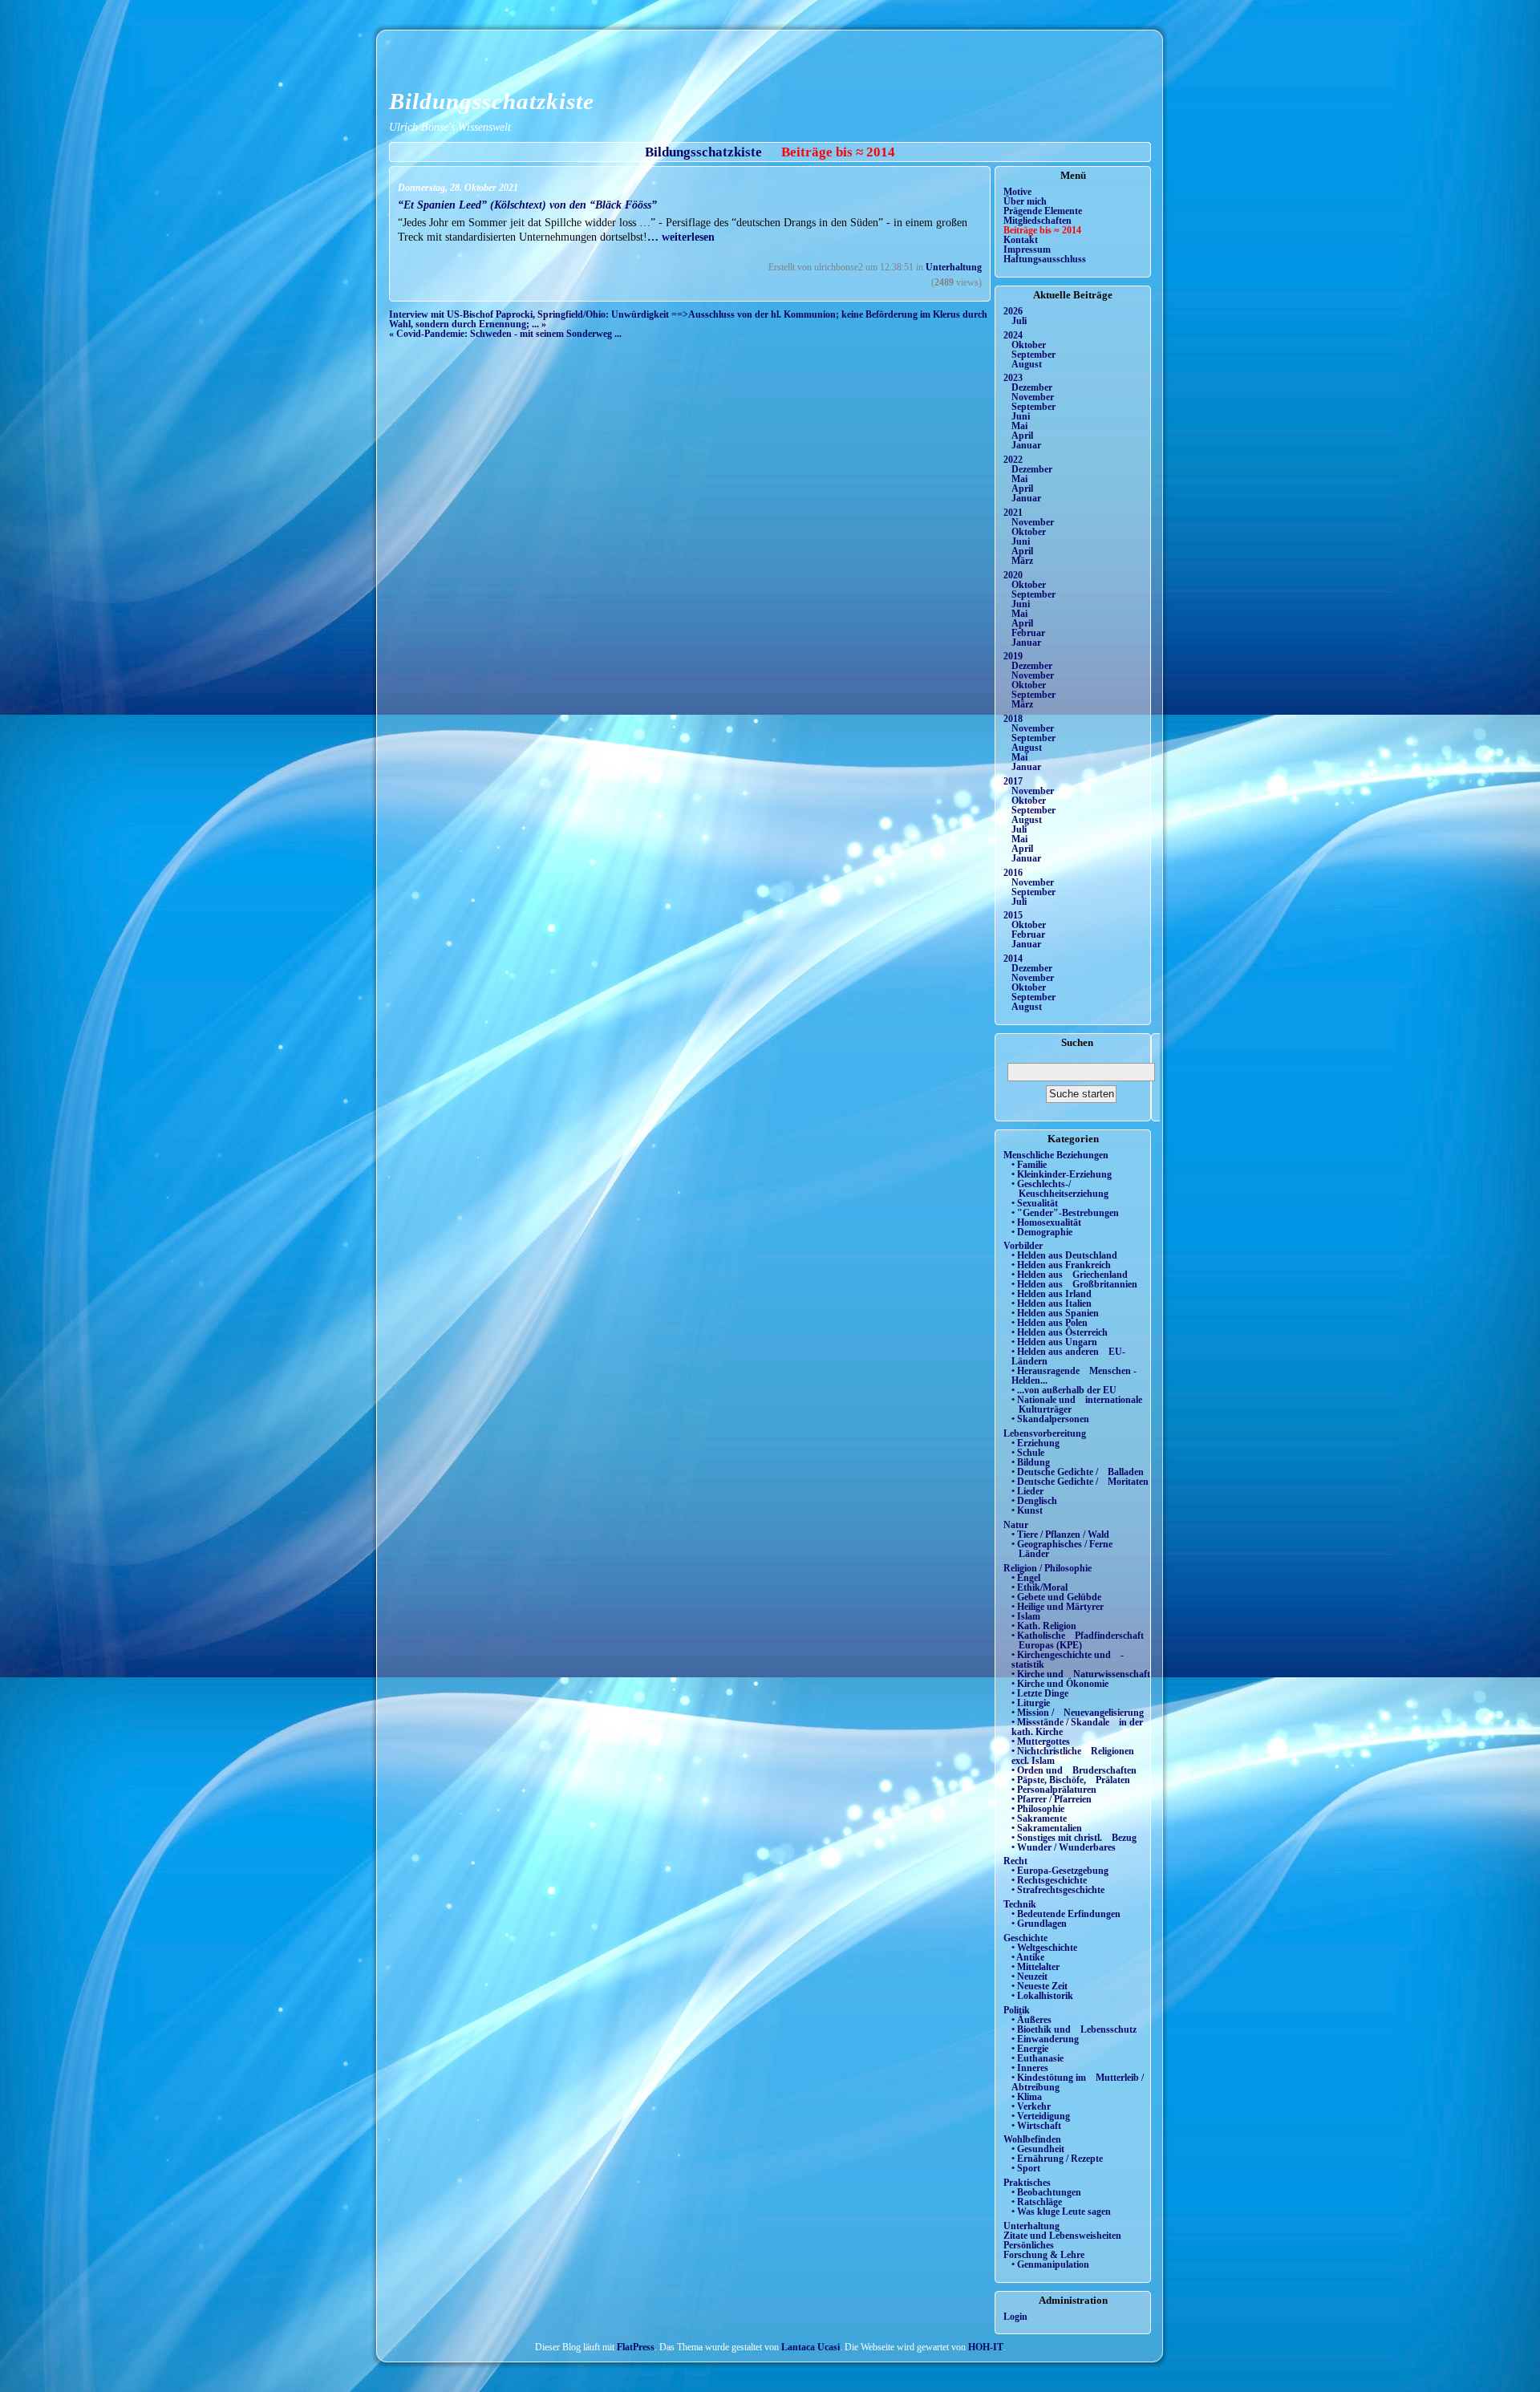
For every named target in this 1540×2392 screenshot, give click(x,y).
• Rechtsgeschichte (1049, 1880)
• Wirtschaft (1036, 2126)
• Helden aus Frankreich (1061, 1265)
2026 (1013, 311)
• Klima (1027, 2097)
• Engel (1026, 1578)
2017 (1013, 781)
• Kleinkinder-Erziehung (1062, 1174)
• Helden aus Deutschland (1064, 1255)
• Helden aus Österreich (1060, 1332)
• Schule (1028, 1453)
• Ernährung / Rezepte (1057, 2159)
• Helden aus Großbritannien (1074, 1284)
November (1033, 397)
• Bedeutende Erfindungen (1066, 1914)
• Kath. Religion (1044, 1626)
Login (1015, 2317)
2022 (1013, 460)
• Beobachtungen (1046, 2192)
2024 (1013, 335)
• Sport (1026, 2168)
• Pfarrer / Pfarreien (1052, 1799)
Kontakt (1021, 240)
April (1022, 436)
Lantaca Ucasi (811, 2347)
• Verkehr (1031, 2106)
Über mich (1025, 201)
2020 (1013, 575)
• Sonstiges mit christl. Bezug (1074, 1838)
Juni (1021, 416)
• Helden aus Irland (1052, 1294)
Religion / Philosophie (1048, 1568)
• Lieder (1027, 1491)
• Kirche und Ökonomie (1060, 1684)
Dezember (1032, 387)
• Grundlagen (1039, 1924)
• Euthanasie (1037, 2058)
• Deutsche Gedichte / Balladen (1078, 1472)
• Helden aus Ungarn (1054, 1342)
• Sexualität (1035, 1203)
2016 (1013, 873)
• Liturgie (1031, 1703)
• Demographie (1042, 1232)
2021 (1013, 513)
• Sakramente (1039, 1818)
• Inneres (1030, 2068)
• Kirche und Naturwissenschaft (1081, 1674)
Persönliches (1029, 2245)
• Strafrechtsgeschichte (1058, 1890)
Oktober (1029, 345)
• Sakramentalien (1047, 1828)
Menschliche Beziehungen (1056, 1155)
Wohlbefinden (1032, 2139)
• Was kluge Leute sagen (1061, 2212)
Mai (1019, 426)
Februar (1028, 633)
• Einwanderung (1045, 2039)
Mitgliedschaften (1037, 221)
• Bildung (1031, 1462)
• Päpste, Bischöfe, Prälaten (1071, 1780)
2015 (1013, 915)
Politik (1017, 2010)
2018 (1013, 719)
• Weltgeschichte (1044, 1948)
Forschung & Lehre (1044, 2255)
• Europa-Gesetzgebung (1060, 1871)
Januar (1026, 445)
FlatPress (636, 2347)
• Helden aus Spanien (1055, 1313)
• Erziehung (1035, 1443)
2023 (1013, 378)
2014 (1013, 959)
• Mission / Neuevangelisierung (1078, 1713)
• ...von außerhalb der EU (1064, 1390)
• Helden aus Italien (1052, 1303)
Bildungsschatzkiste (492, 101)
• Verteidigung (1041, 2116)
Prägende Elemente (1043, 211)
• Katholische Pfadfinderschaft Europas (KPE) (1078, 1640)
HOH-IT (986, 2347)
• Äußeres (1031, 2020)
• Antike (1028, 1957)
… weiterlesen (681, 237)
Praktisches (1027, 2183)
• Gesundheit (1038, 2149)
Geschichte (1025, 1938)
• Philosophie (1038, 1809)
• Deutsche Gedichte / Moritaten (1080, 1482)
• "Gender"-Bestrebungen (1065, 1213)
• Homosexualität (1046, 1222)
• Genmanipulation (1050, 2264)
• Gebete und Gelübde (1056, 1597)
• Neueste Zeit (1039, 1986)
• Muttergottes (1041, 1741)
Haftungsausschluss (1045, 259)
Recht (1015, 1861)
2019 (1013, 656)
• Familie (1029, 1165)
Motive (1017, 192)
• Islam (1026, 1616)
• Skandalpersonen (1050, 1419)
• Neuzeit (1029, 1976)
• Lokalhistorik (1042, 1996)
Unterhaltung (954, 267)
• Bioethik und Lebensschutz (1074, 2029)
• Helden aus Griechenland (1070, 1275)
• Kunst (1027, 1510)
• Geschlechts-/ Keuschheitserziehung (1060, 1189)
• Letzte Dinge (1040, 1693)
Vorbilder (1023, 1246)
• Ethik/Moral (1039, 1587)
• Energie (1030, 2049)
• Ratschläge (1037, 2202)
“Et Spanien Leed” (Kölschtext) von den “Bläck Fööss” (527, 205)
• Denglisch (1034, 1501)
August (1027, 364)
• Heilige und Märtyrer (1058, 1607)
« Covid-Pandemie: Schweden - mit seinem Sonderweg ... (505, 334)
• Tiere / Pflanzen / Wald (1060, 1535)
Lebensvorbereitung (1045, 1433)
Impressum (1027, 249)
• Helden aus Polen (1050, 1323)
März (1022, 561)
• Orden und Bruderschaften (1074, 1770)
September (1033, 355)
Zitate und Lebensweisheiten (1062, 2236)
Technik (1020, 1904)
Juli (1019, 321)
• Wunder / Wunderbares (1064, 1847)
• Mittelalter (1035, 1967)
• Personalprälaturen (1054, 1790)
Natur (1016, 1525)
